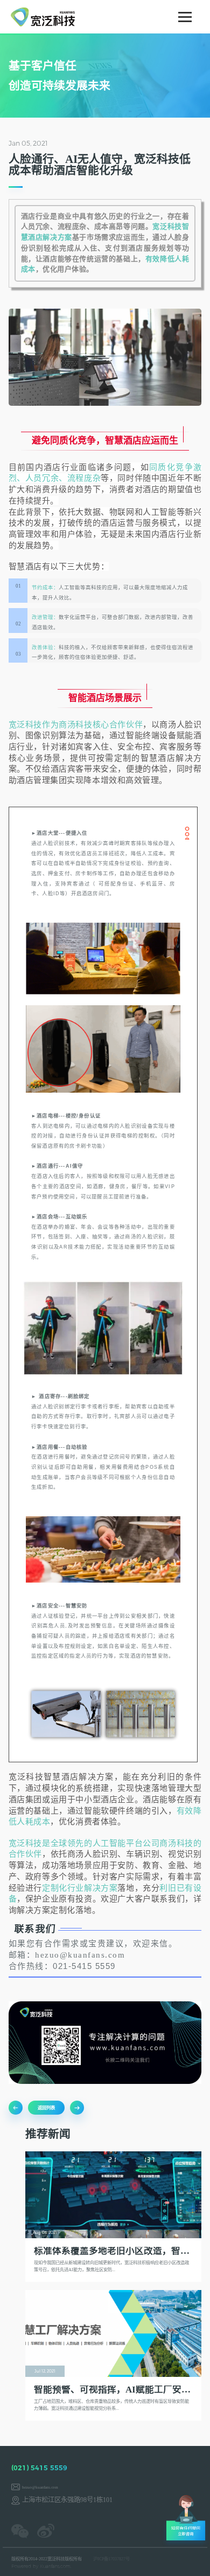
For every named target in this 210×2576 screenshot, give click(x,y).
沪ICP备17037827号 (111, 2559)
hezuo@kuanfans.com (40, 2488)
